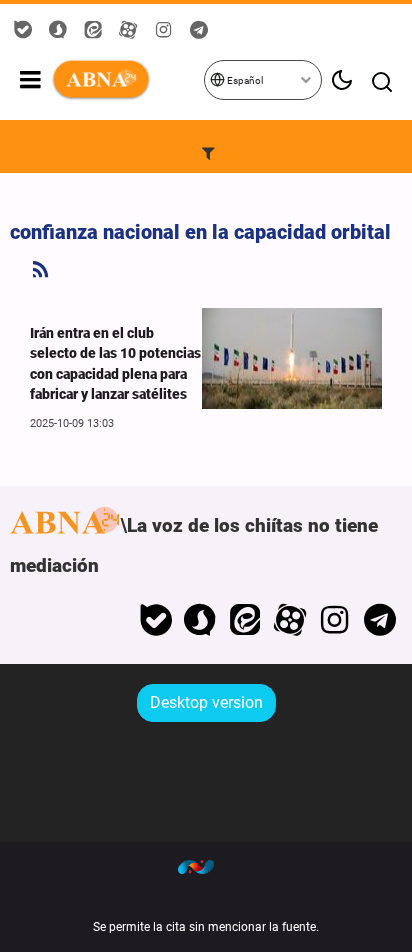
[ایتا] (245, 620)
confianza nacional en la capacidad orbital (200, 232)
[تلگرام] (379, 620)
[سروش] (200, 620)
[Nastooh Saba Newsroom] (206, 867)
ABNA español (127, 80)
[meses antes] (292, 358)
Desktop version (206, 702)
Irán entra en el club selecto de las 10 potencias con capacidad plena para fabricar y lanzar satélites (115, 363)
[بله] (155, 620)
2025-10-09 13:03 (72, 423)
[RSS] (41, 269)
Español (244, 80)
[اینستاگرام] (334, 620)
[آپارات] (290, 620)
